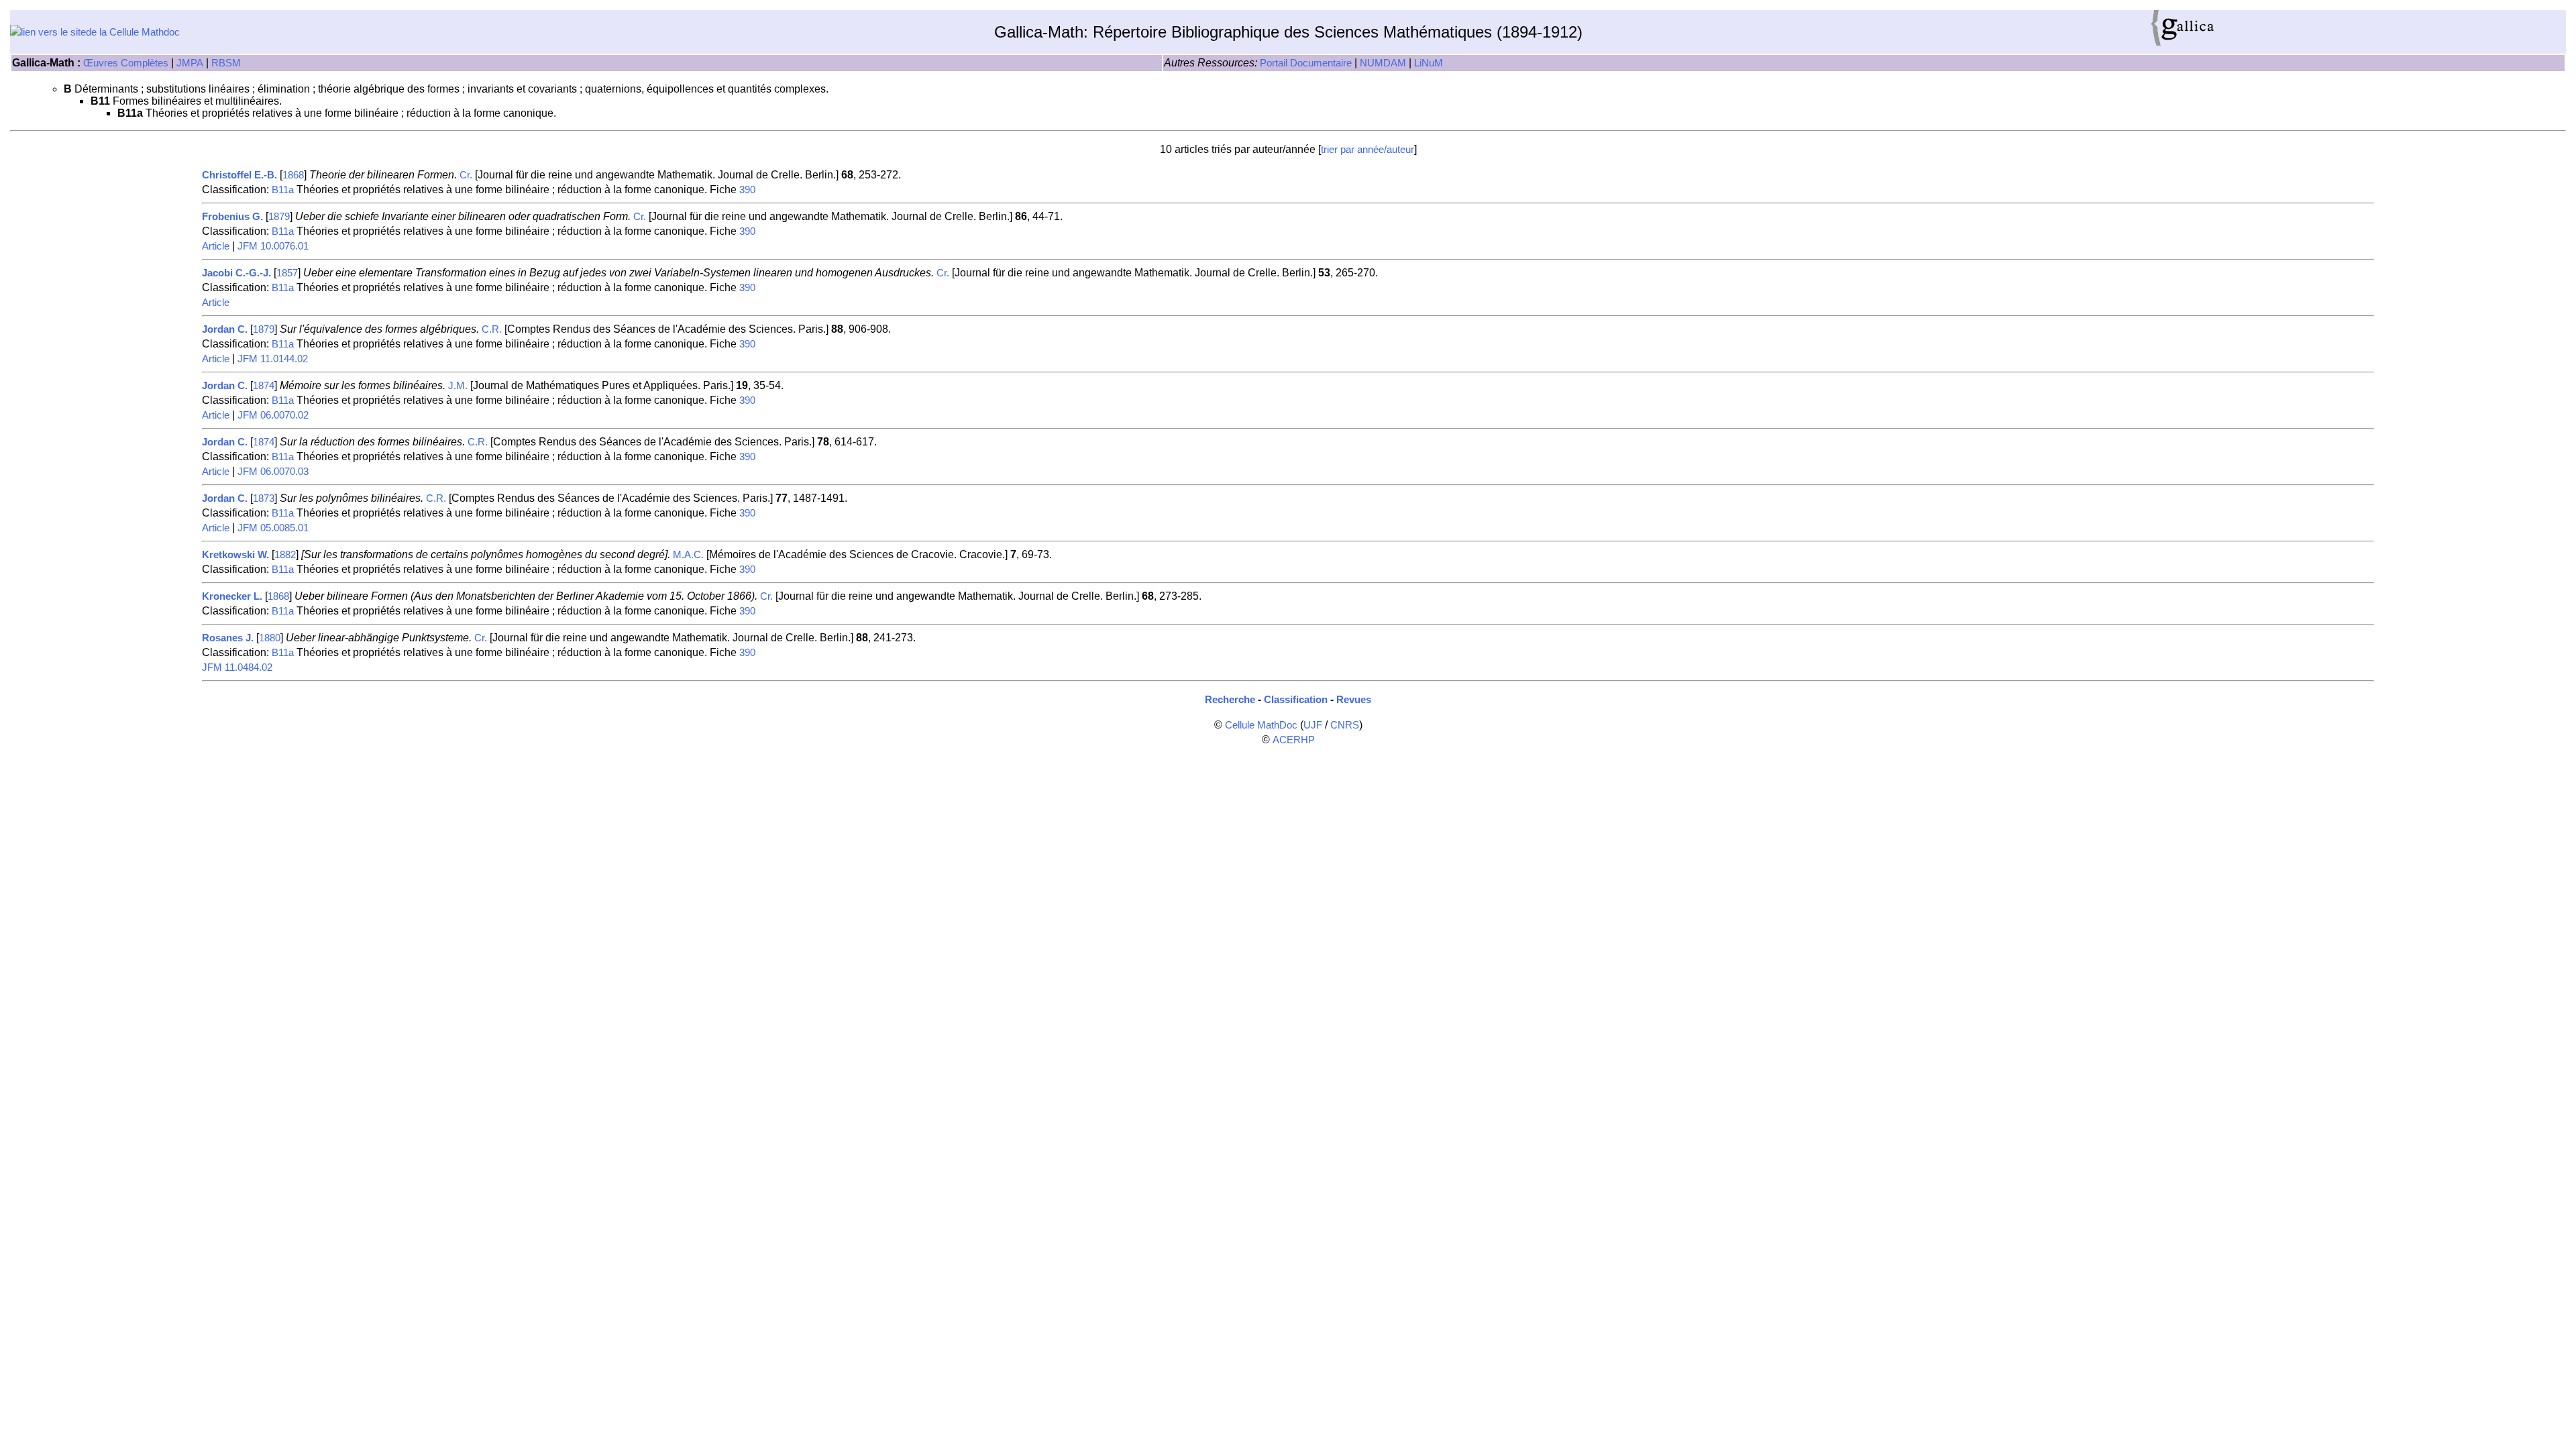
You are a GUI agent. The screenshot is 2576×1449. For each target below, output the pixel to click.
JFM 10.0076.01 (273, 246)
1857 (287, 273)
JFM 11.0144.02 (273, 359)
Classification (1296, 700)
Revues (1354, 700)
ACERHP (1294, 740)
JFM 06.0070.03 (273, 472)
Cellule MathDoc (1261, 725)
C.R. (492, 329)
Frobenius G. (232, 217)
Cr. (466, 175)
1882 (285, 555)
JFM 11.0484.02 (237, 667)
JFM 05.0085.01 (273, 528)
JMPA (190, 63)
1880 (270, 638)
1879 (279, 217)
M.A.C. (688, 555)
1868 (293, 175)
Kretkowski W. (235, 555)
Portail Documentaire (1306, 63)
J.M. (458, 386)
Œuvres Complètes (126, 63)
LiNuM (1429, 63)
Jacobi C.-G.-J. (236, 273)
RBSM (226, 63)
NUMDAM (1383, 63)
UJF (1313, 725)
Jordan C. (225, 329)
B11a (283, 190)
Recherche (1230, 700)
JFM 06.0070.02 (273, 415)
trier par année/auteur (1367, 150)
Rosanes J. (228, 638)
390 (747, 190)
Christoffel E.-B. (239, 175)
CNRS (1345, 725)
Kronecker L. (232, 596)
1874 (264, 386)
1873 (264, 498)
